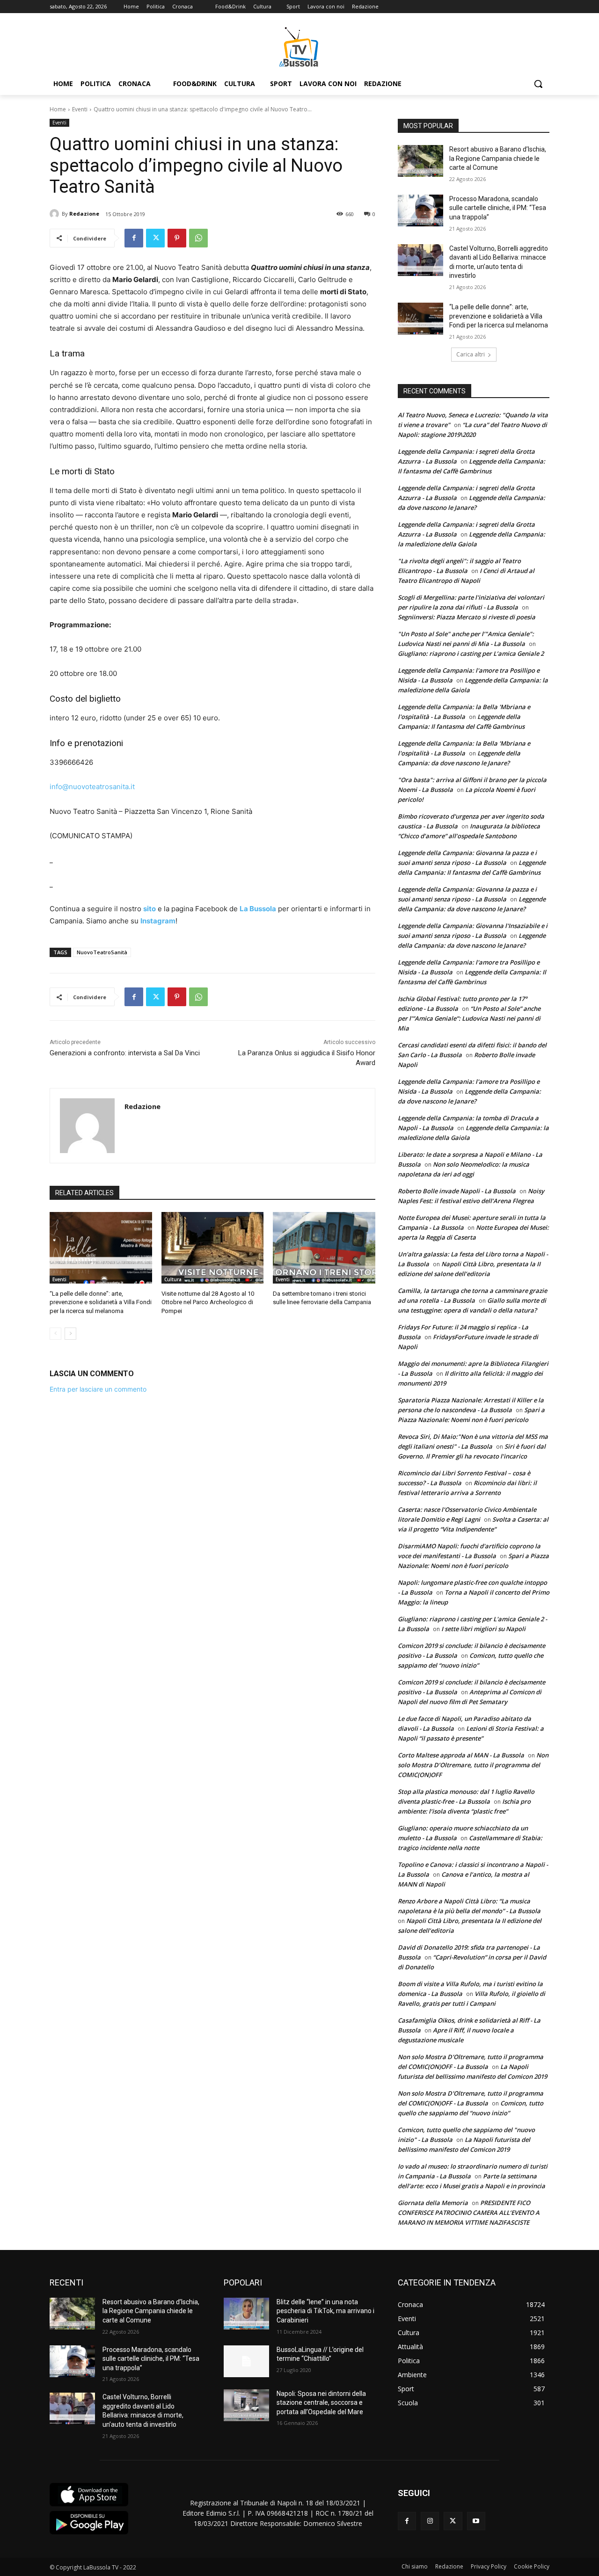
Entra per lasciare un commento (98, 1389)
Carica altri (471, 354)
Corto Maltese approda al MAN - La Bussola (461, 1755)
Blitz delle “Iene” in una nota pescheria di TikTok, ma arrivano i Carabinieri (325, 2311)
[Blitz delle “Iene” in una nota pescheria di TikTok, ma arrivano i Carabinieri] (246, 2314)
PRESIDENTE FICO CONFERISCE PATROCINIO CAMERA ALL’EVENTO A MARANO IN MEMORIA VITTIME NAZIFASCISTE (469, 2213)
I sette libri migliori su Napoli (483, 1629)
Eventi (80, 109)
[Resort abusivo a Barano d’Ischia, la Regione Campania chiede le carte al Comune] (420, 161)
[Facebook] (134, 238)
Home (58, 109)
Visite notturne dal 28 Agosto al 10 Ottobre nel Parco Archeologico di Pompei (208, 1302)
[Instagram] (430, 2521)
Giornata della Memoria (433, 2203)
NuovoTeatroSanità (102, 952)
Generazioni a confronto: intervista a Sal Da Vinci (125, 1053)
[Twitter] (155, 238)
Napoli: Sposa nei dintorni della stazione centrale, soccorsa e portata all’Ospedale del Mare (321, 2403)
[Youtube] (476, 2521)
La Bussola (258, 909)
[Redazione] (56, 214)
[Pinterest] (177, 238)
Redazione (84, 214)
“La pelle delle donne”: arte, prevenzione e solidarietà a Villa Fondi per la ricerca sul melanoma (101, 1302)
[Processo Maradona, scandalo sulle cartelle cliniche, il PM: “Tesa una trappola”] (420, 210)
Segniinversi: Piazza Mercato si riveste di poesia (467, 617)
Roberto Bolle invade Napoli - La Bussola (457, 1191)
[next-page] (70, 1334)
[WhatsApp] (198, 238)
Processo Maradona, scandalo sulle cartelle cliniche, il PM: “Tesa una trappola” (498, 208)
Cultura (173, 1279)
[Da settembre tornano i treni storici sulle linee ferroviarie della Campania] (324, 1248)
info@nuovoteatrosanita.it (92, 787)
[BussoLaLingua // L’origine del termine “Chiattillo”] (246, 2361)
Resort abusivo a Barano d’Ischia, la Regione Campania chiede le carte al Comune (498, 158)
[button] (538, 84)
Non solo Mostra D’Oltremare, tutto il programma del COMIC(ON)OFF (473, 1765)
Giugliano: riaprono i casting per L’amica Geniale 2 (471, 653)
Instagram (158, 921)
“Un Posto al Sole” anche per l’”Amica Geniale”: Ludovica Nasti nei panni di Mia (469, 1018)
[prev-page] (55, 1334)
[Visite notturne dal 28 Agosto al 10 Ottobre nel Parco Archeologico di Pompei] (213, 1248)
